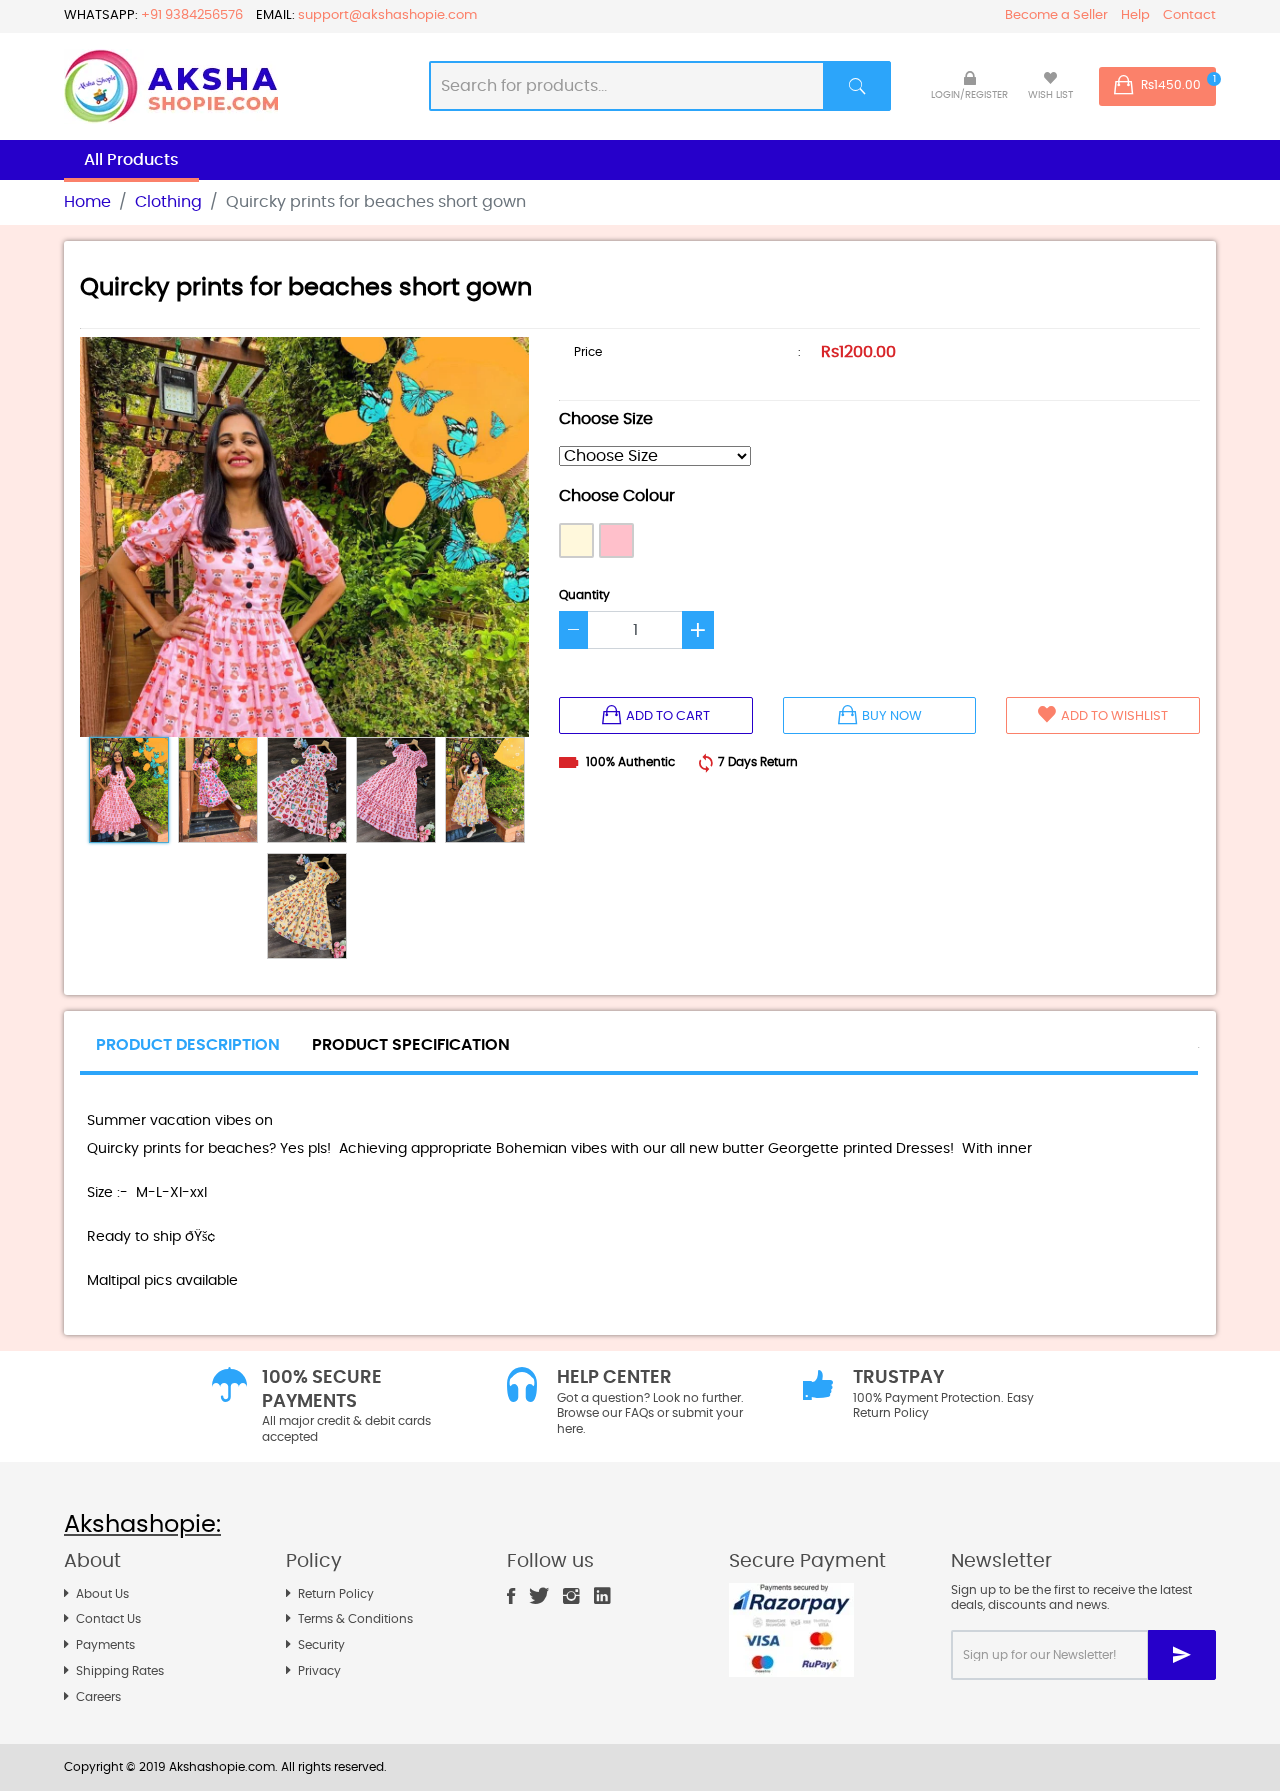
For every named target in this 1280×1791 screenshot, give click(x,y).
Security (321, 1645)
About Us (102, 1594)
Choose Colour (617, 496)
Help (1135, 15)
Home (87, 202)
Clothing (168, 202)
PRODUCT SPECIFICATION (411, 1045)
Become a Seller (1056, 15)
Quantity (584, 595)
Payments (105, 1645)
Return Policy (336, 1594)
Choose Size (606, 419)
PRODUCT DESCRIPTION (188, 1045)
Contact (1189, 15)
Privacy (319, 1671)
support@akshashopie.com (387, 15)
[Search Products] (857, 86)
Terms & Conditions (355, 1619)
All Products (131, 160)
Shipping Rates (120, 1671)
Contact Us (108, 1619)
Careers (98, 1697)
